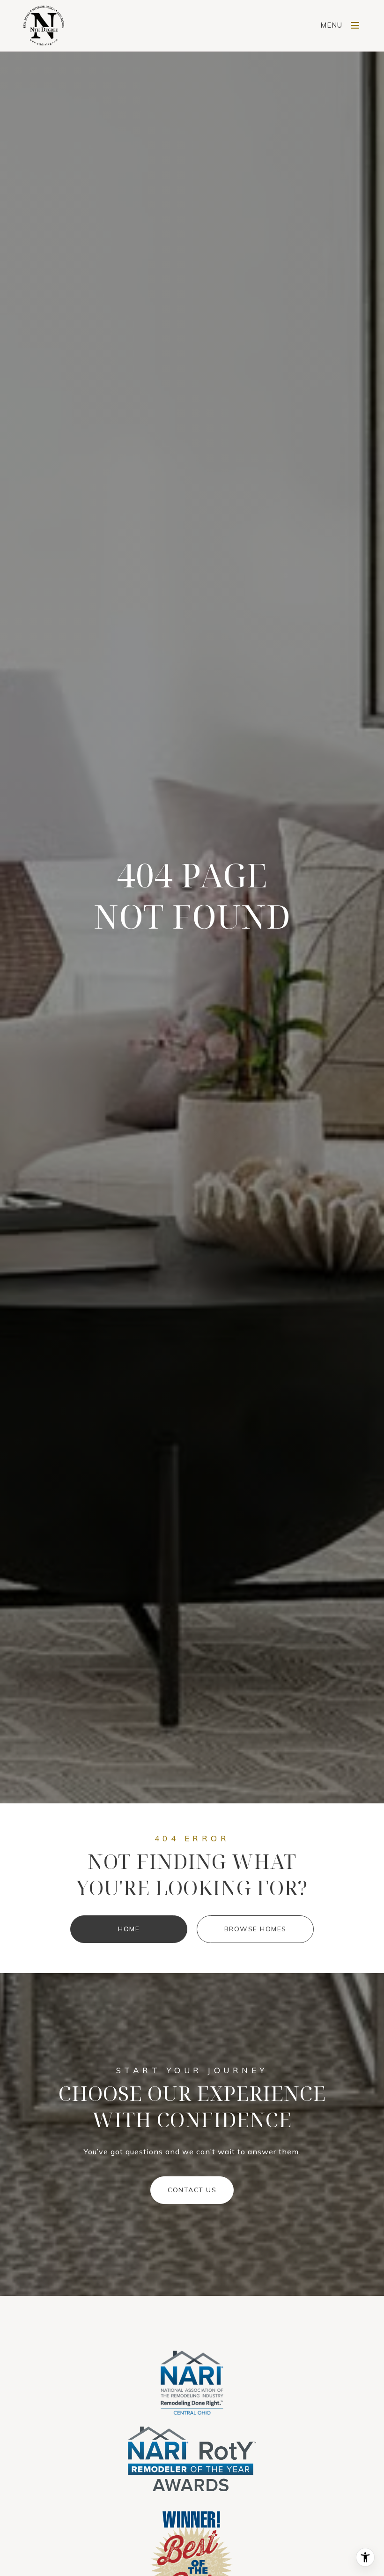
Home (129, 1929)
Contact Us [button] (192, 2190)
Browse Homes (255, 1929)
